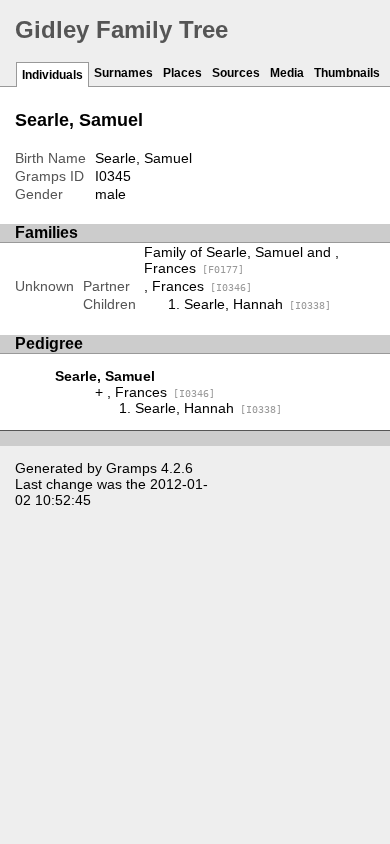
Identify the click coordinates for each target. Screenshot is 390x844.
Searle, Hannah (257, 304)
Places (182, 73)
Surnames (123, 73)
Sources (236, 73)
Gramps (131, 468)
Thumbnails (347, 73)
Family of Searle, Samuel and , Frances (241, 260)
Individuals (52, 75)
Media (287, 73)
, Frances (198, 286)
